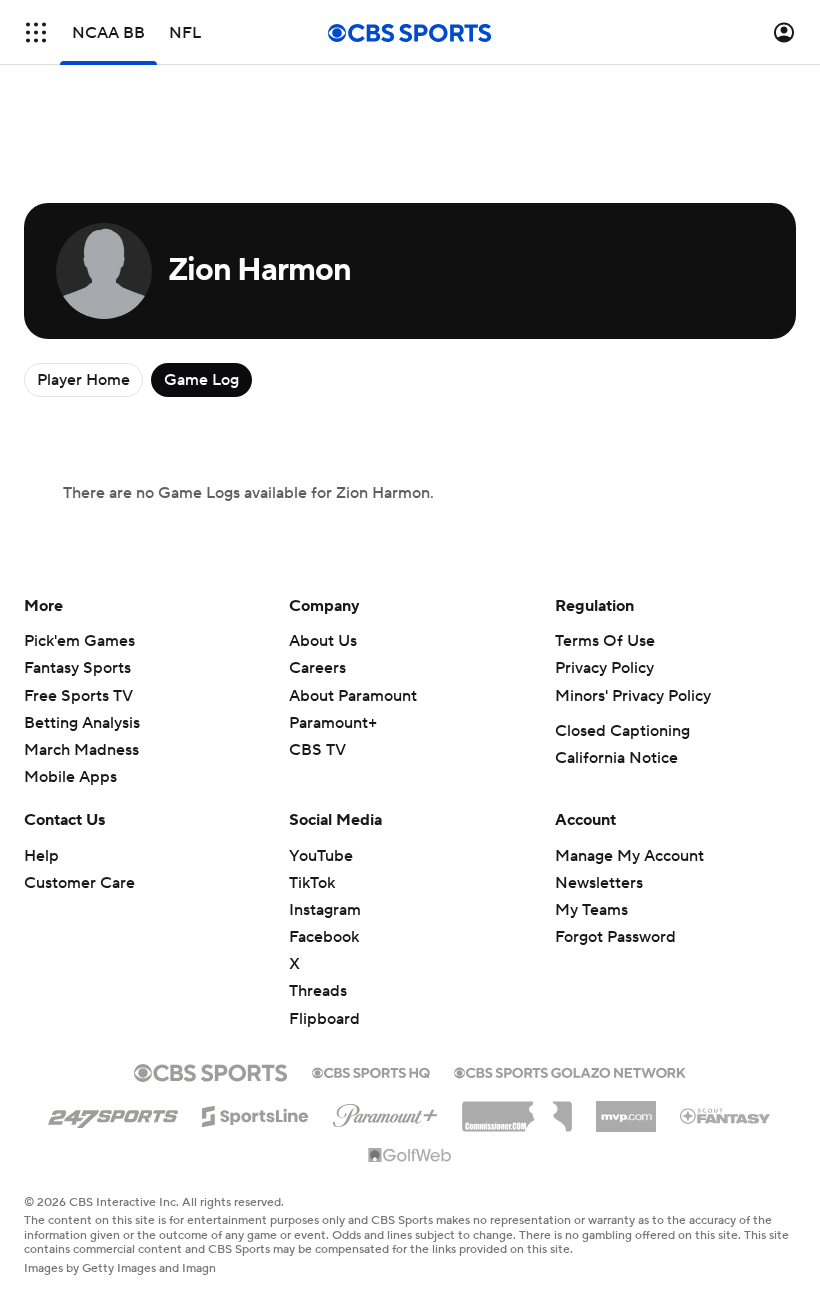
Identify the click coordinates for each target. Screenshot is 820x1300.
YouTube (321, 856)
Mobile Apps (70, 777)
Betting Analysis (82, 723)
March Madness (81, 750)
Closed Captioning (622, 731)
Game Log (201, 380)
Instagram (325, 910)
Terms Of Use (605, 641)
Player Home (83, 380)
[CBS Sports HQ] (371, 1071)
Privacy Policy (604, 668)
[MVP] (626, 1109)
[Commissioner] (517, 1109)
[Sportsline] (255, 1113)
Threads (318, 991)
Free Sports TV (78, 696)
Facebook (324, 937)
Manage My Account (629, 856)
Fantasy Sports (77, 668)
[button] (36, 32)
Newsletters (599, 883)
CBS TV (317, 750)
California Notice (616, 758)
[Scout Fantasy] (726, 1115)
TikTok (312, 883)
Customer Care (79, 883)
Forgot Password (615, 937)
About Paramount (353, 696)
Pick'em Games (79, 641)
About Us (323, 641)
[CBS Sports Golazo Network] (570, 1071)
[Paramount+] (385, 1112)
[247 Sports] (113, 1113)
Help (41, 856)
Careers (317, 668)
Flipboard (324, 1019)
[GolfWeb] (410, 1156)
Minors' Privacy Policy (633, 696)
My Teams (591, 910)
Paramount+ (333, 723)
